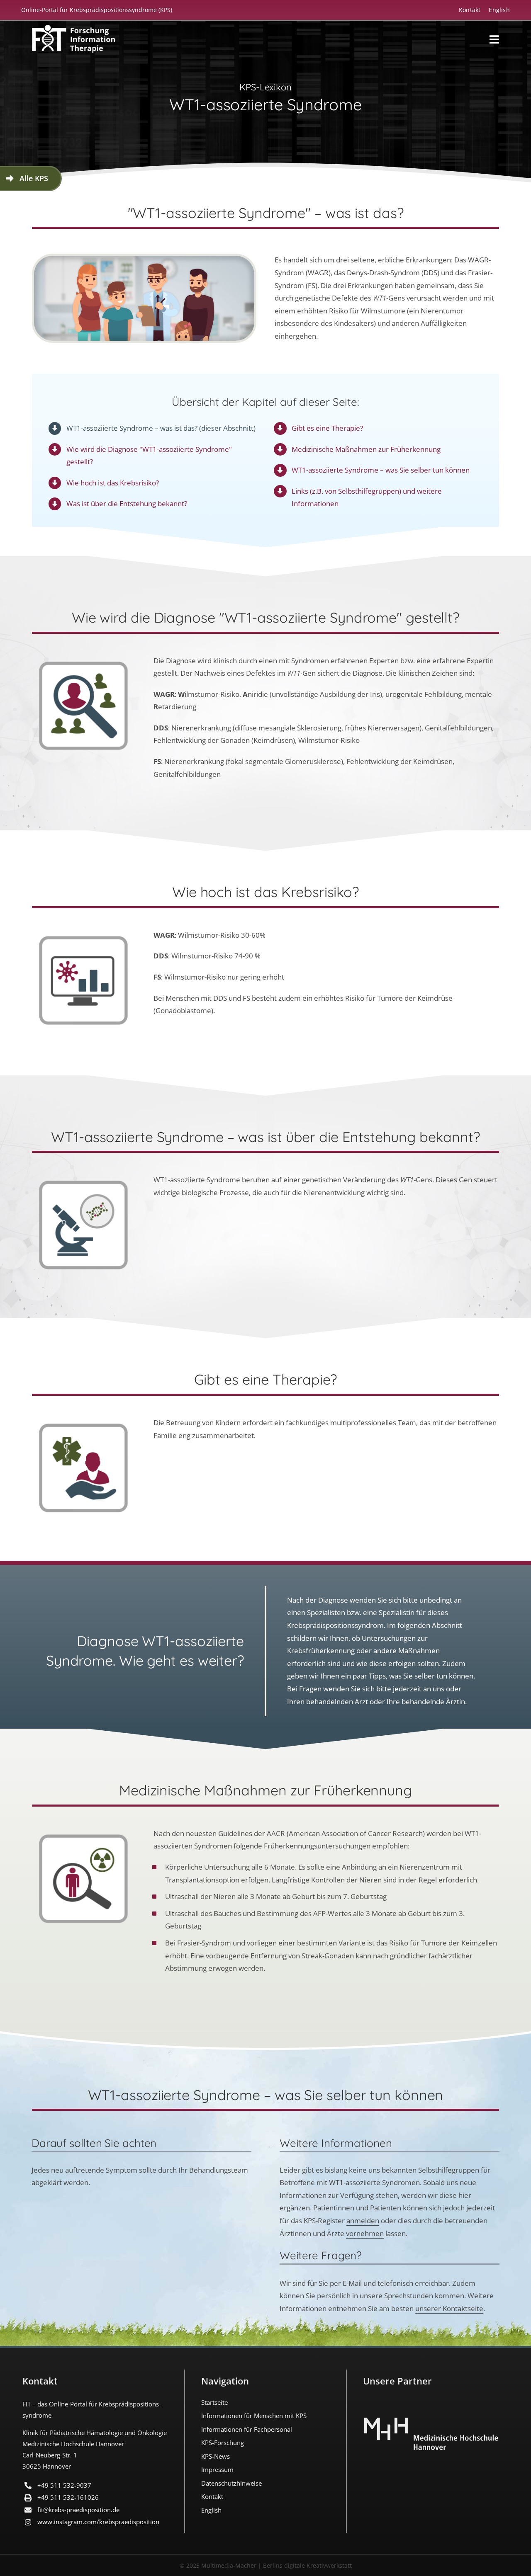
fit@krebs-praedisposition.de (78, 2510)
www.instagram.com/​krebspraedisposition (98, 2522)
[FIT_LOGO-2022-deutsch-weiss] (73, 29)
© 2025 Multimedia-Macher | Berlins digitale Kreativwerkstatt (266, 2565)
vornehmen (365, 2233)
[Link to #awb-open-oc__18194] (494, 39)
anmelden (363, 2221)
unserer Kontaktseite (449, 2308)
